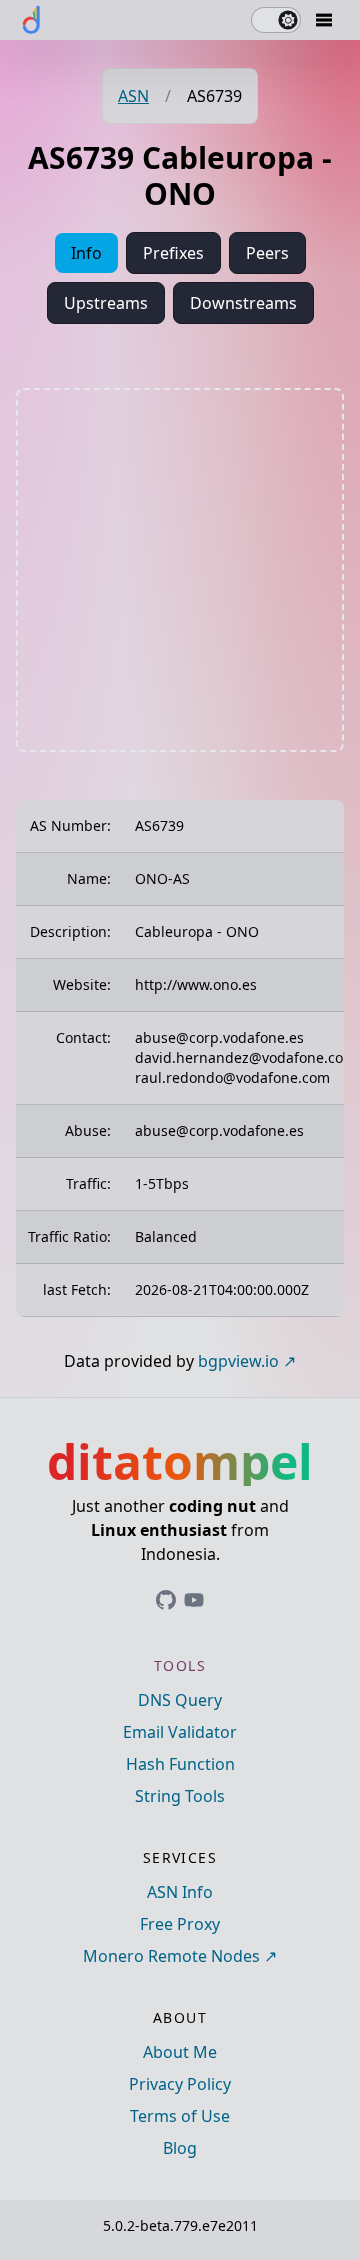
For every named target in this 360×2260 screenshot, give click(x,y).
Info (86, 253)
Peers (267, 253)
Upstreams (106, 303)
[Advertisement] (180, 570)
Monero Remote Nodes (171, 1956)
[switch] (276, 20)
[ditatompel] (32, 20)
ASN (133, 96)
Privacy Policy (180, 2084)
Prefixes (173, 253)
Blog (180, 2148)
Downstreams (243, 303)
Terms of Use (180, 2116)
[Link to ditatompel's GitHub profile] (166, 1600)
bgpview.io (238, 1361)
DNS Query (180, 1700)
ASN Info (180, 1892)
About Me (180, 2052)
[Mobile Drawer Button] (324, 20)
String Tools (180, 1796)
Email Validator (180, 1732)
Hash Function (180, 1764)
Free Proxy (180, 1924)
